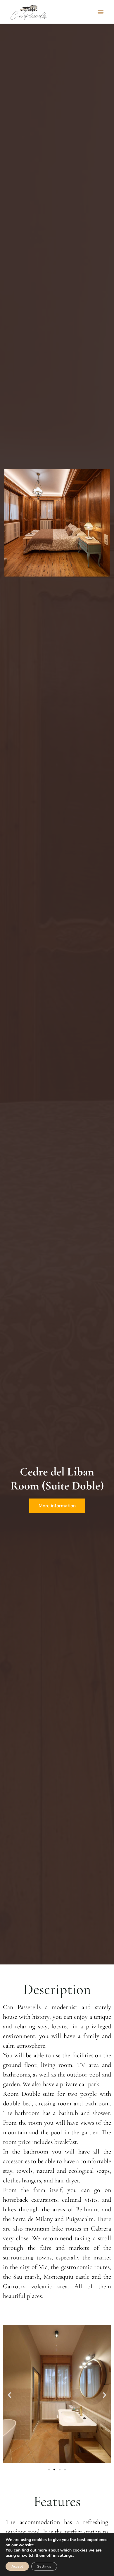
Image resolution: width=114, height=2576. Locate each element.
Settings (44, 2566)
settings (65, 2556)
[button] (100, 12)
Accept (17, 2566)
